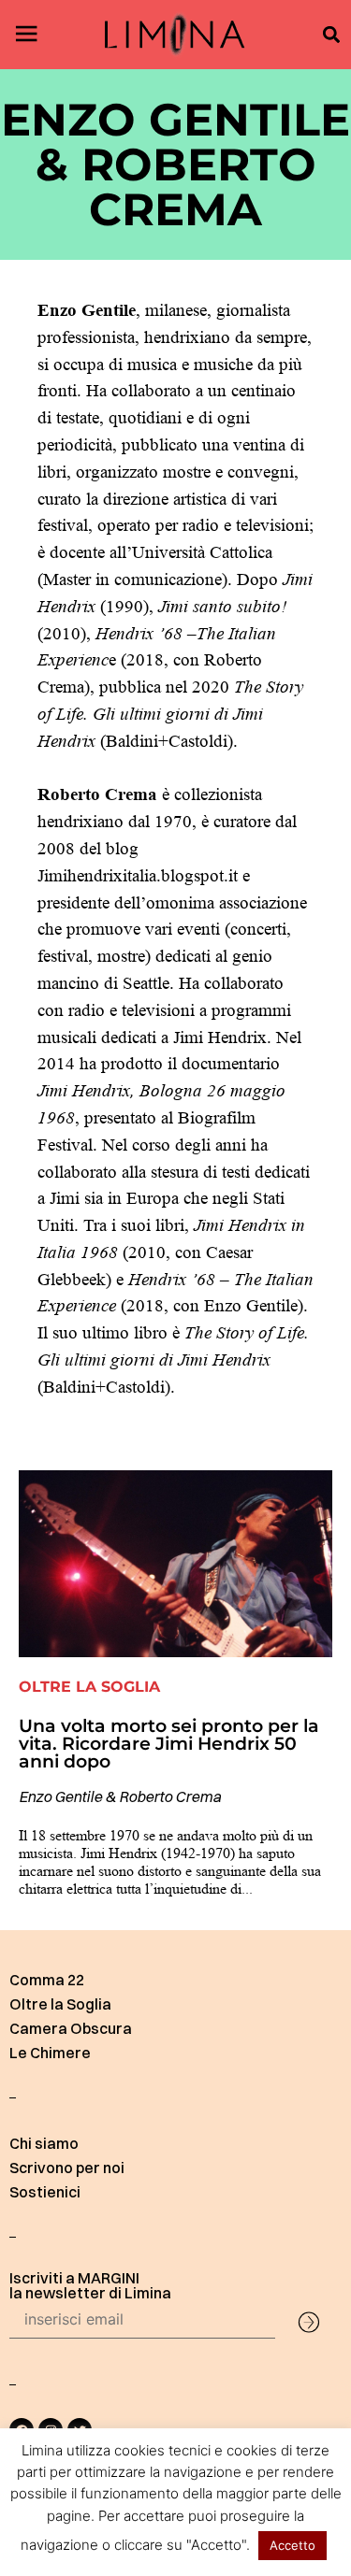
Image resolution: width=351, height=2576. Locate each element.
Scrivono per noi (67, 2168)
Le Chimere (50, 2053)
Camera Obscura (71, 2028)
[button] (331, 35)
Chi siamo (44, 2143)
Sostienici (45, 2192)
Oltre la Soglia (60, 2004)
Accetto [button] (292, 2545)
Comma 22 (47, 1980)
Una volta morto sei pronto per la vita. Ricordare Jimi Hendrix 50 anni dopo (169, 1743)
